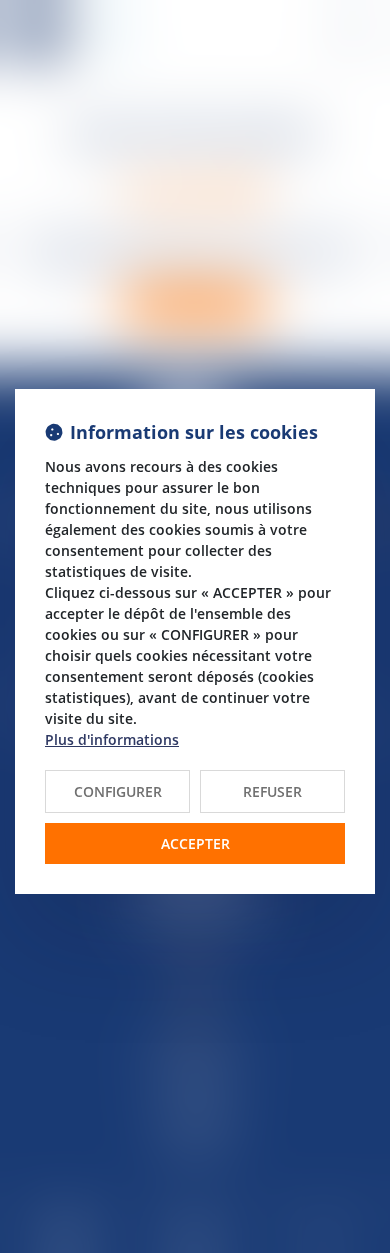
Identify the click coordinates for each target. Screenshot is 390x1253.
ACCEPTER (195, 843)
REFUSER (272, 791)
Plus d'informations (112, 739)
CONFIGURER (118, 791)
